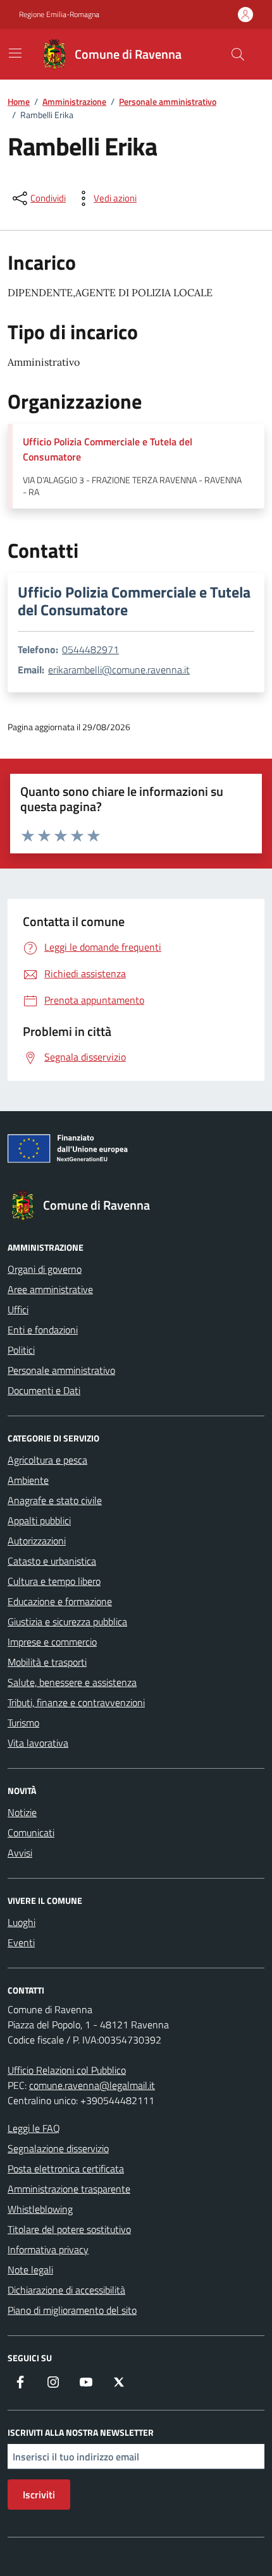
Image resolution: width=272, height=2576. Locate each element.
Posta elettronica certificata (66, 2169)
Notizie (22, 1812)
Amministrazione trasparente (69, 2189)
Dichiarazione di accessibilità (66, 2290)
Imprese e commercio (52, 1642)
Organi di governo (45, 1269)
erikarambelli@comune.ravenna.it (119, 670)
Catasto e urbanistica (52, 1561)
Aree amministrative (50, 1289)
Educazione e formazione (60, 1601)
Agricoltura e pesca (47, 1460)
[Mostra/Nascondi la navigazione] (15, 53)
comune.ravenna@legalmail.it (92, 2085)
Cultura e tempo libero (54, 1581)
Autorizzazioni (37, 1541)
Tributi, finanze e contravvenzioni (76, 1702)
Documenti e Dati (44, 1390)
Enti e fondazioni (43, 1330)
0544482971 (90, 649)
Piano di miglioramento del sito (72, 2310)
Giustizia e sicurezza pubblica (67, 1622)
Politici (21, 1350)
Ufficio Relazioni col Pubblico (67, 2070)
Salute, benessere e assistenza (72, 1682)
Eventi (21, 1942)
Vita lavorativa (38, 1743)
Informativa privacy (48, 2249)
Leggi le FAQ (34, 2128)
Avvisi (20, 1853)
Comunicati (31, 1833)
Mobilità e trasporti (47, 1662)
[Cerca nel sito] (238, 54)
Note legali (30, 2270)
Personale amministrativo (61, 1370)
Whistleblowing (40, 2209)
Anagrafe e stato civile (55, 1500)
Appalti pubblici (39, 1520)
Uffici (18, 1309)
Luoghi (22, 1922)
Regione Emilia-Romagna (59, 15)
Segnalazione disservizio (58, 2148)
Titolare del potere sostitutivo (69, 2229)
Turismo (23, 1723)
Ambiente (28, 1480)
